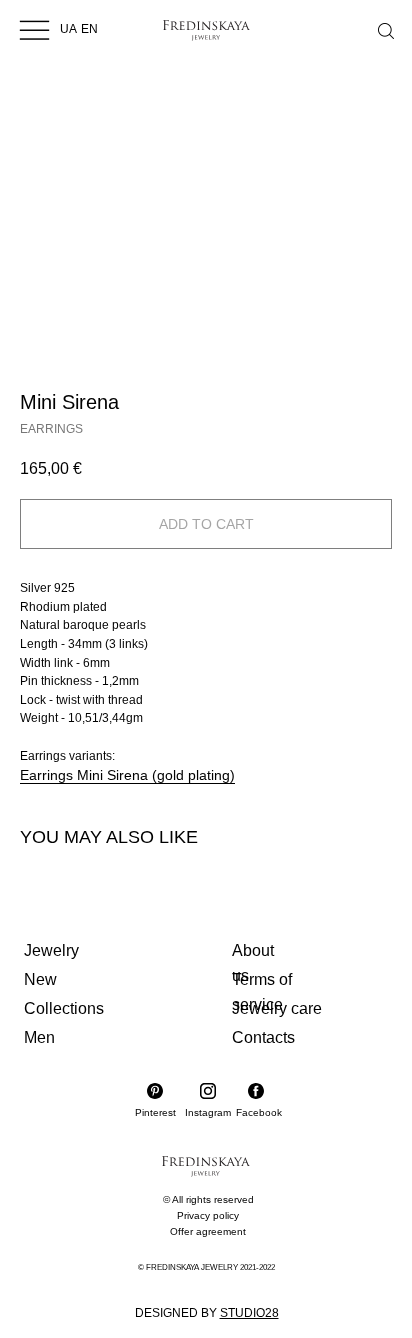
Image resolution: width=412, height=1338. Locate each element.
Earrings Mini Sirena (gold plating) (127, 775)
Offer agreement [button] (208, 1231)
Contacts (263, 1037)
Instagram (208, 1112)
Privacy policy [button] (208, 1215)
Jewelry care (277, 1008)
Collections (64, 1008)
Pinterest (155, 1112)
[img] (34, 29)
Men (39, 1037)
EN (89, 29)
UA (68, 29)
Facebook (259, 1112)
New (40, 979)
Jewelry (51, 950)
